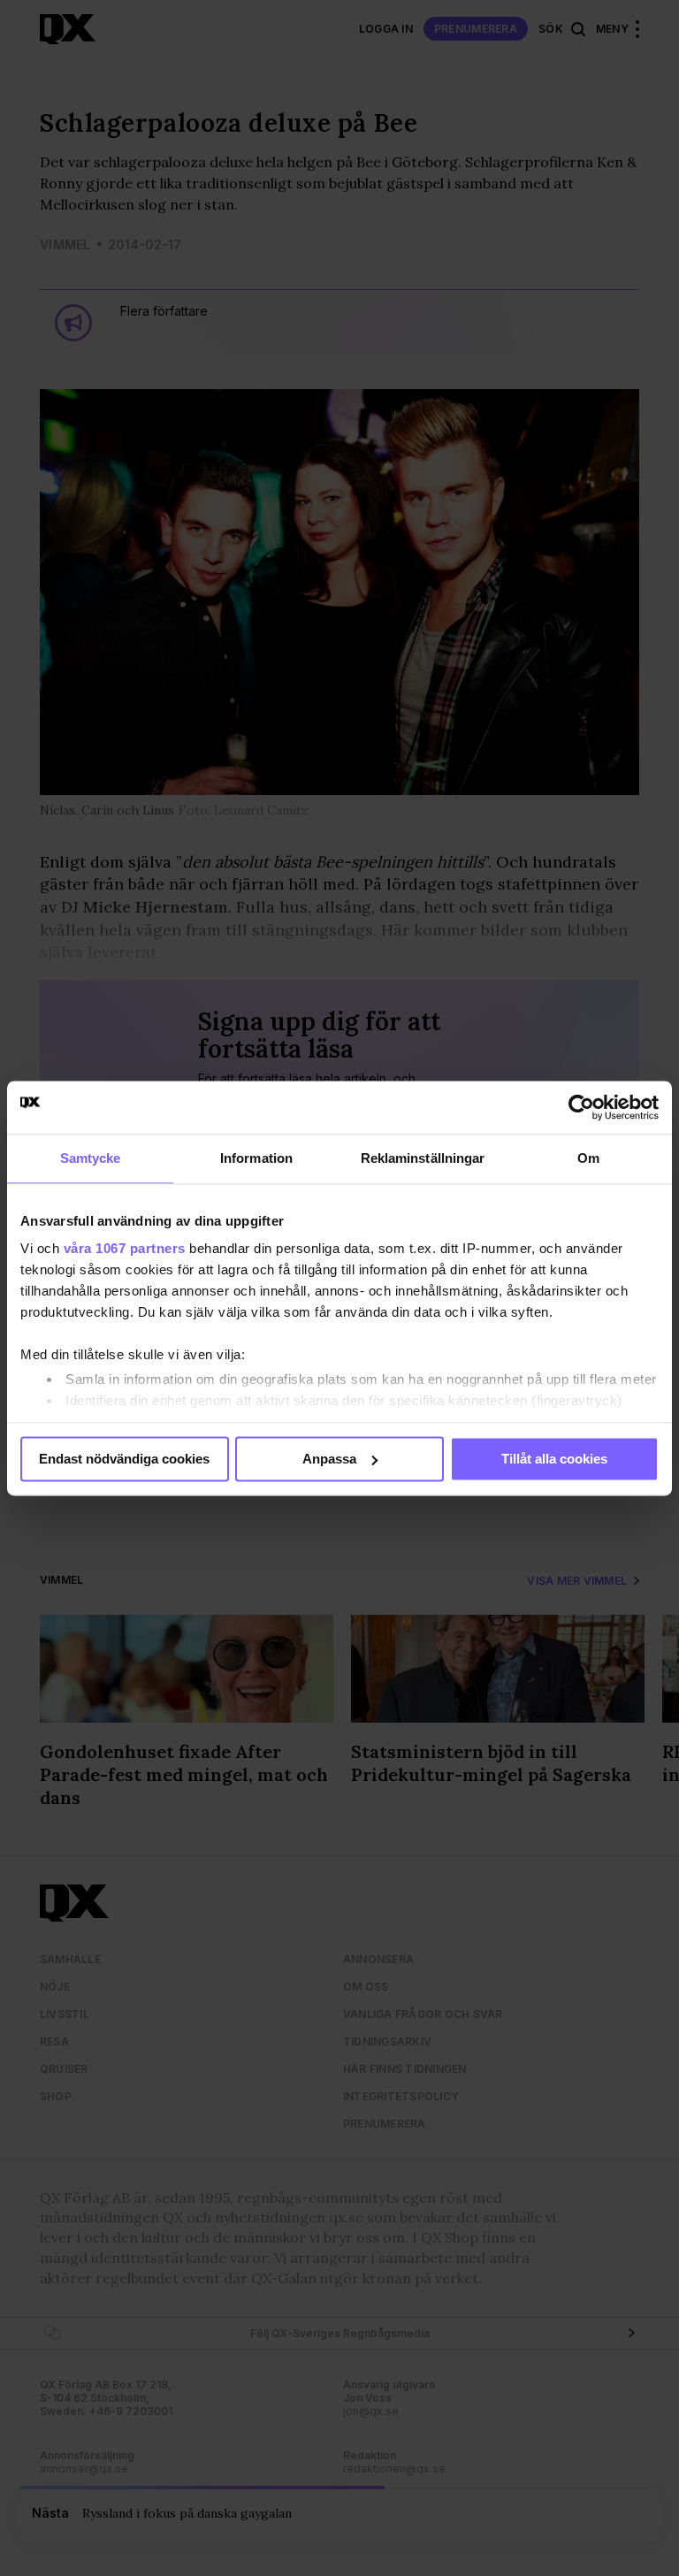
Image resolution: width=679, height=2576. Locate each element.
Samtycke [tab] (91, 1158)
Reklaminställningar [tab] (423, 1158)
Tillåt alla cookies (554, 1459)
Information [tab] (256, 1158)
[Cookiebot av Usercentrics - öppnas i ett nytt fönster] (581, 1107)
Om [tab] (588, 1158)
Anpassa (329, 1459)
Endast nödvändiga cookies (124, 1459)
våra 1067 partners (125, 1248)
